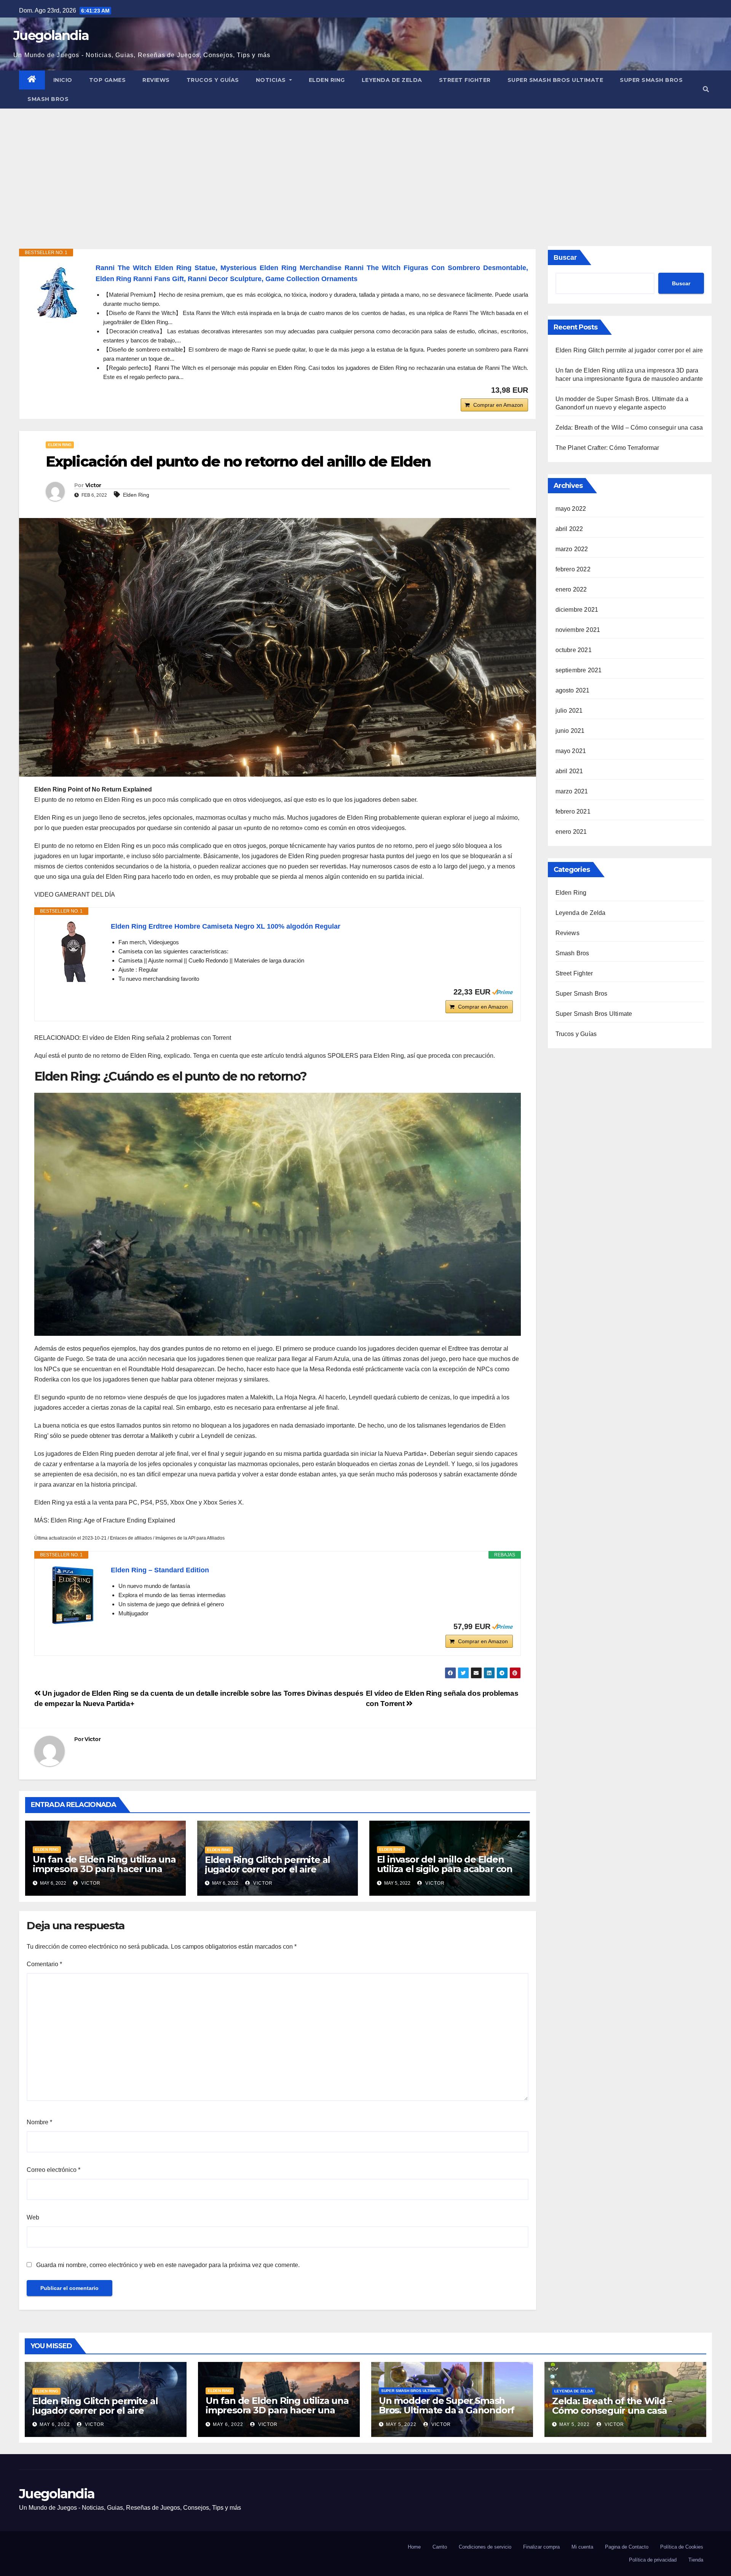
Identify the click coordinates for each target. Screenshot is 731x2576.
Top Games (108, 80)
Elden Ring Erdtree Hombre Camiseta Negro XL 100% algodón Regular (226, 926)
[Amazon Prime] (502, 992)
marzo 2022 (572, 549)
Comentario (44, 1964)
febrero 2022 (573, 569)
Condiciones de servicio (485, 2547)
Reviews (156, 80)
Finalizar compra (541, 2547)
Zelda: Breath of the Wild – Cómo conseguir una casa (629, 428)
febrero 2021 (573, 811)
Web (33, 2217)
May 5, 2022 (401, 2424)
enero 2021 (571, 832)
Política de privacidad (653, 2560)
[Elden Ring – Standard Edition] (73, 1595)
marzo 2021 (572, 791)
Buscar (565, 257)
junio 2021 (570, 731)
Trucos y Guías (213, 80)
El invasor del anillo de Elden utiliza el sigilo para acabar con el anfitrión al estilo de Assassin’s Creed (445, 1874)
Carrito (440, 2547)
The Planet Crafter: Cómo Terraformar (607, 448)
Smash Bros (48, 99)
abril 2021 (569, 771)
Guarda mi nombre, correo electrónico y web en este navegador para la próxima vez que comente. (168, 2265)
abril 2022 (569, 529)
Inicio (63, 80)
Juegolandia (51, 35)
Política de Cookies (682, 2547)
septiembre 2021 (579, 670)
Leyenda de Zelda (392, 80)
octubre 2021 (574, 650)
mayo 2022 (571, 509)
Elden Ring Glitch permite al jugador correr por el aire (267, 1864)
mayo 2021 (571, 751)
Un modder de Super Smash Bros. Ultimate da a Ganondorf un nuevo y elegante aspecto (447, 2410)
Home (414, 2547)
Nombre (39, 2122)
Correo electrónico (53, 2170)
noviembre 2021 (578, 630)
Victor (93, 485)
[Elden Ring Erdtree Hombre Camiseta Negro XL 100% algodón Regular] (73, 951)
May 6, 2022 (55, 2424)
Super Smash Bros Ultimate (555, 80)
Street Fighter (465, 80)
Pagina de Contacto (627, 2547)
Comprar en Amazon (498, 405)
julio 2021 (569, 711)
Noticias (272, 80)
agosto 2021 (573, 690)
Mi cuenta (582, 2547)
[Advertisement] (365, 166)
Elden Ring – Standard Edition (160, 1570)
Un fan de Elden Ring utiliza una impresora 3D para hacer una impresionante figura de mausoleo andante (104, 1874)
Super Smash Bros (651, 80)
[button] (706, 89)
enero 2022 (571, 589)
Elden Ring (327, 80)
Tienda (696, 2560)
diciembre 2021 (577, 610)
